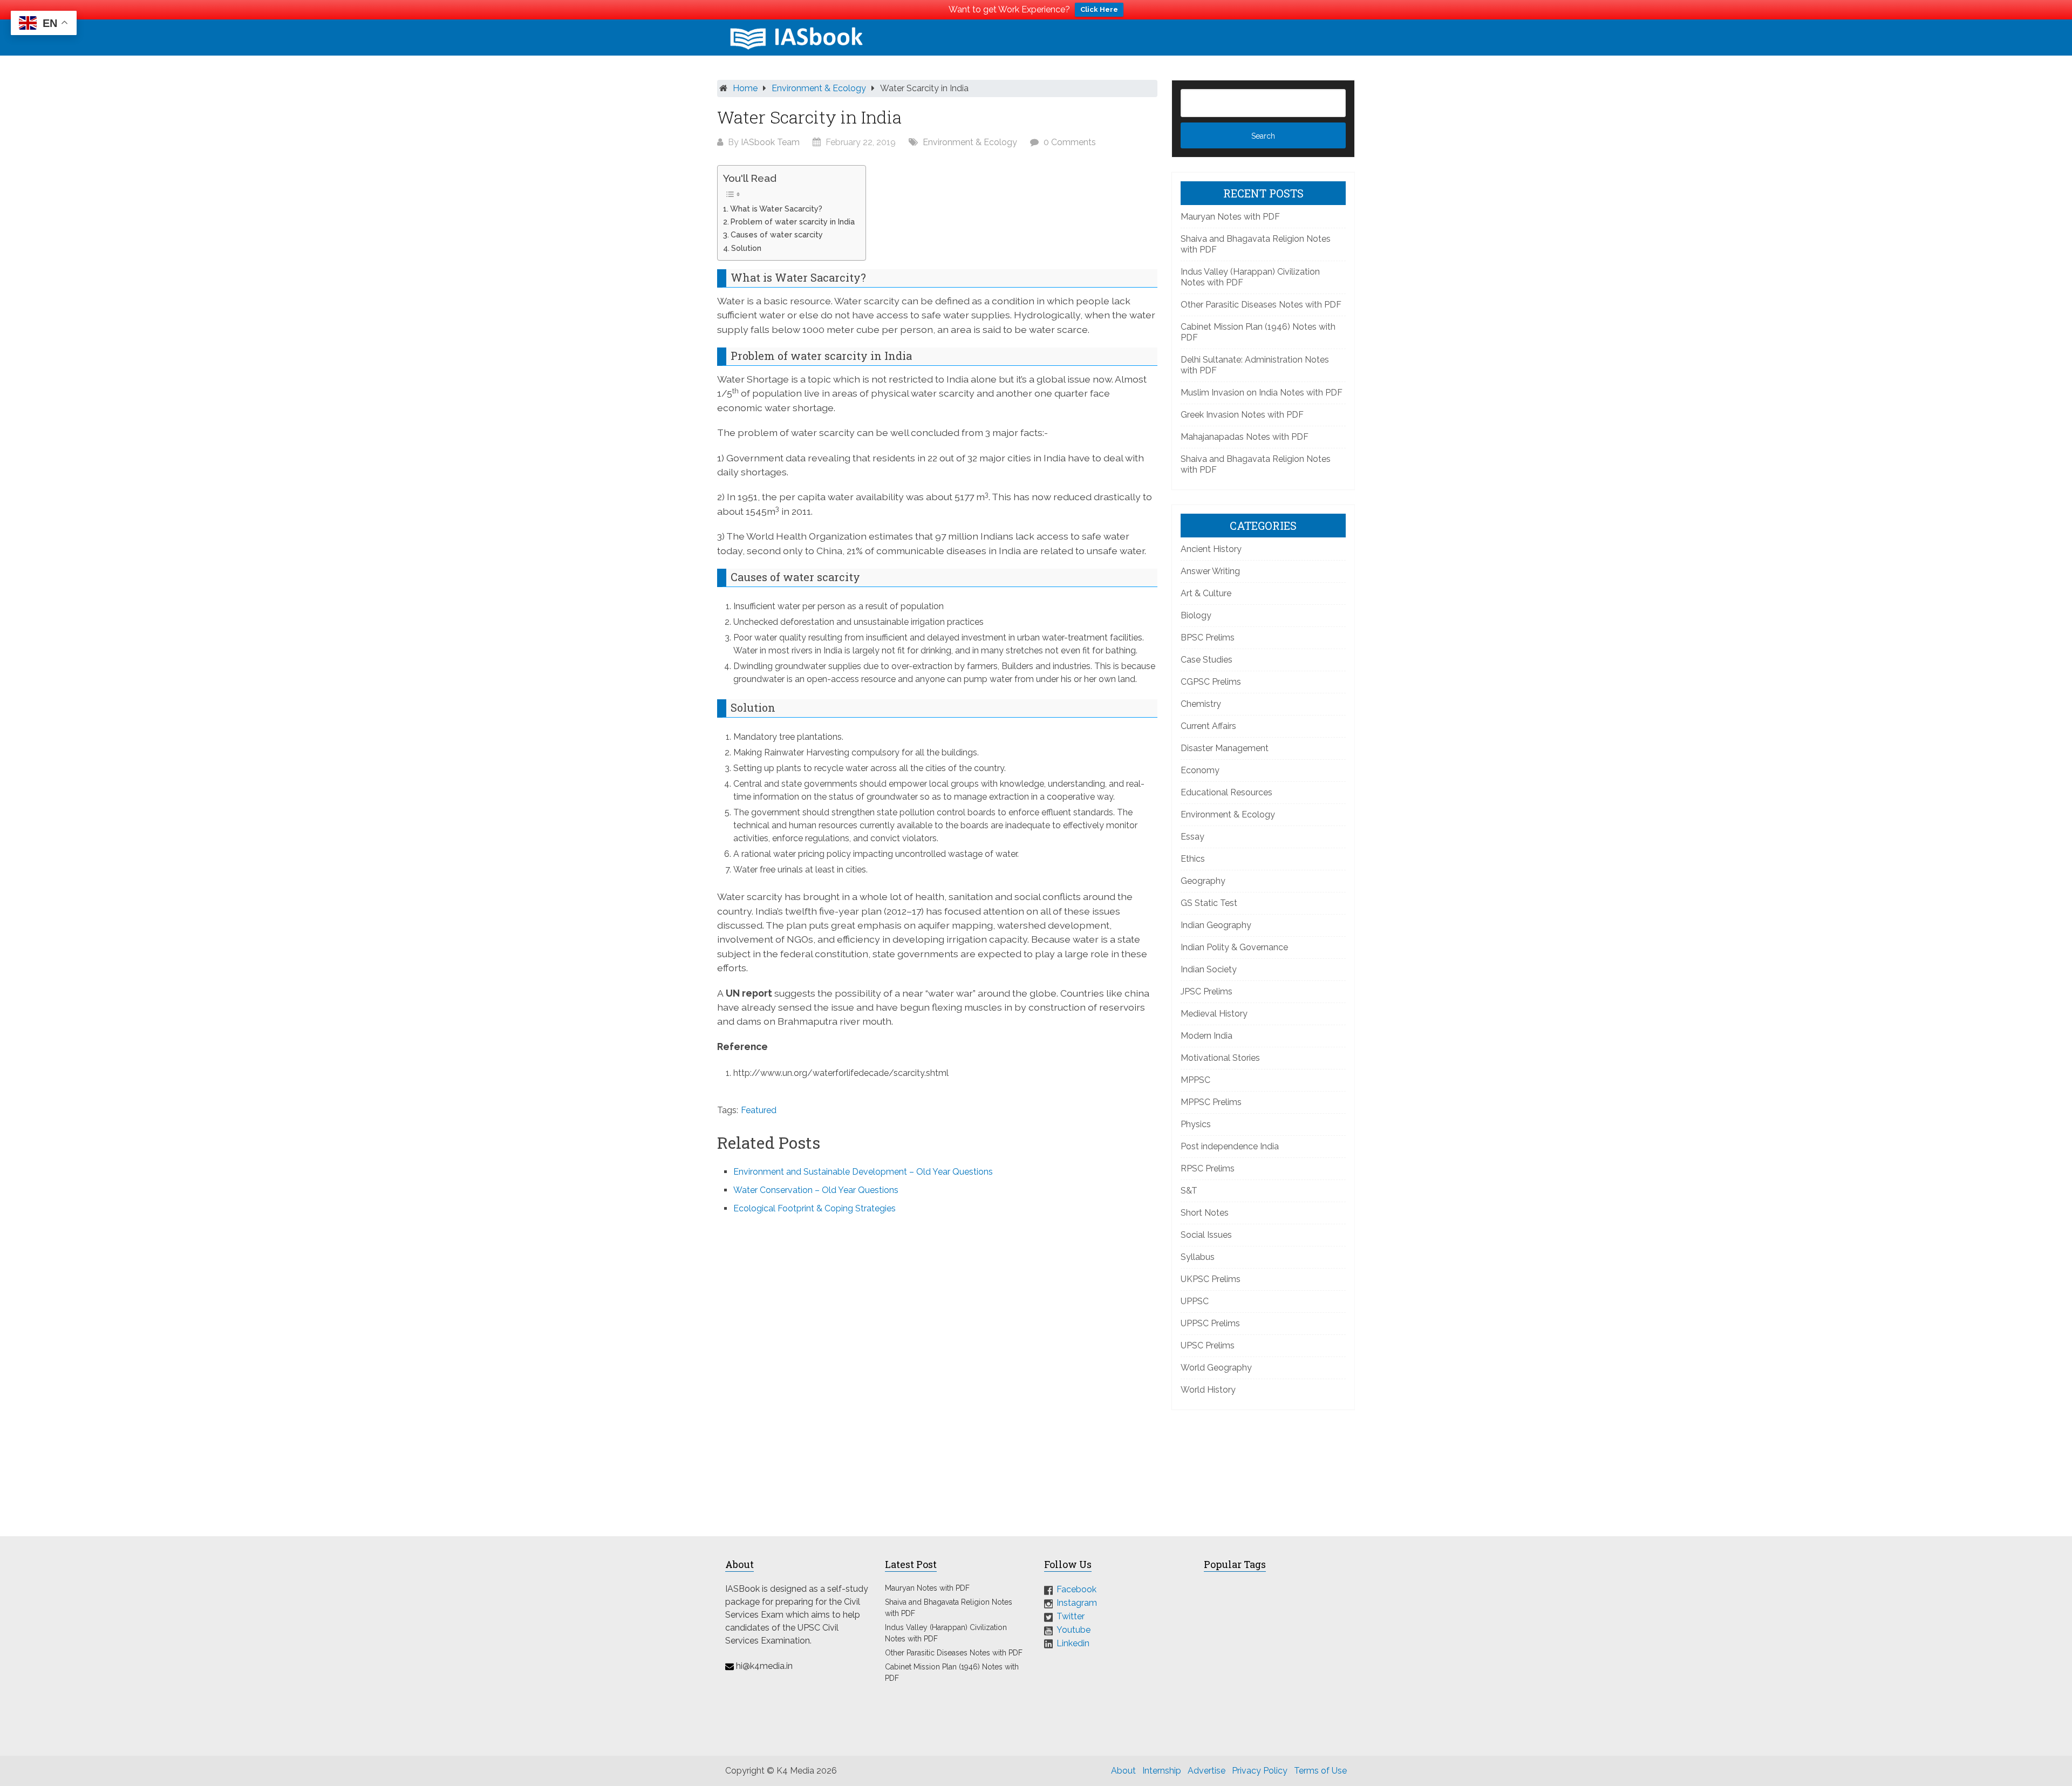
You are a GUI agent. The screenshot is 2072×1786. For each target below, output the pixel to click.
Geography (1203, 881)
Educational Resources (1226, 792)
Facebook (1076, 1589)
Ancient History (1211, 549)
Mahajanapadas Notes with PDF (1245, 437)
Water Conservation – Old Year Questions (816, 1190)
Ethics (1193, 859)
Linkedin (1073, 1643)
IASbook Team (770, 142)
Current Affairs (1208, 726)
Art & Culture (1206, 593)
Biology (1196, 615)
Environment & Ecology (819, 88)
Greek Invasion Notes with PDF (1242, 415)
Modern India (1207, 1036)
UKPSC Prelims (1211, 1279)
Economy (1200, 770)
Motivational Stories (1220, 1058)
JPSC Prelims (1207, 991)
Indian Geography (1216, 925)
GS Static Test (1209, 903)
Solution (746, 248)
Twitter (1071, 1616)
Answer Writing (1210, 571)
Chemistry (1201, 704)
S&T (1189, 1191)
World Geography (1216, 1368)
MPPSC (1195, 1080)
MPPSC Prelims (1211, 1102)
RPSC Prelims (1208, 1168)
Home (745, 88)
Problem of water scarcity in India (793, 221)
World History (1208, 1390)
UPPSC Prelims (1210, 1323)
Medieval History (1214, 1014)
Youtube (1074, 1630)
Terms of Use (1320, 1771)
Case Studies (1207, 660)
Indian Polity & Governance (1234, 947)
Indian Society (1209, 969)
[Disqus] (937, 1368)
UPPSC (1195, 1301)
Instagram (1077, 1603)
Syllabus (1198, 1257)
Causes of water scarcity (777, 234)
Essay (1192, 837)
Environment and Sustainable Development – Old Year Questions (863, 1172)
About (1123, 1771)
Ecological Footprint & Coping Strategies (815, 1208)
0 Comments (1070, 142)
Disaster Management (1225, 748)
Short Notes (1205, 1213)
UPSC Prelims (1208, 1345)
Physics (1196, 1124)
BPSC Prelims (1208, 638)
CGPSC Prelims (1211, 682)
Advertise (1207, 1771)
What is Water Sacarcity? (776, 209)
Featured (759, 1110)
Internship (1162, 1771)
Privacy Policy (1260, 1771)
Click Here (1099, 9)
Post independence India (1230, 1146)
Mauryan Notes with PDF (1230, 217)
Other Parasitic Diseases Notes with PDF (1261, 305)
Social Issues (1206, 1235)
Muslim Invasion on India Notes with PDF (1262, 393)
